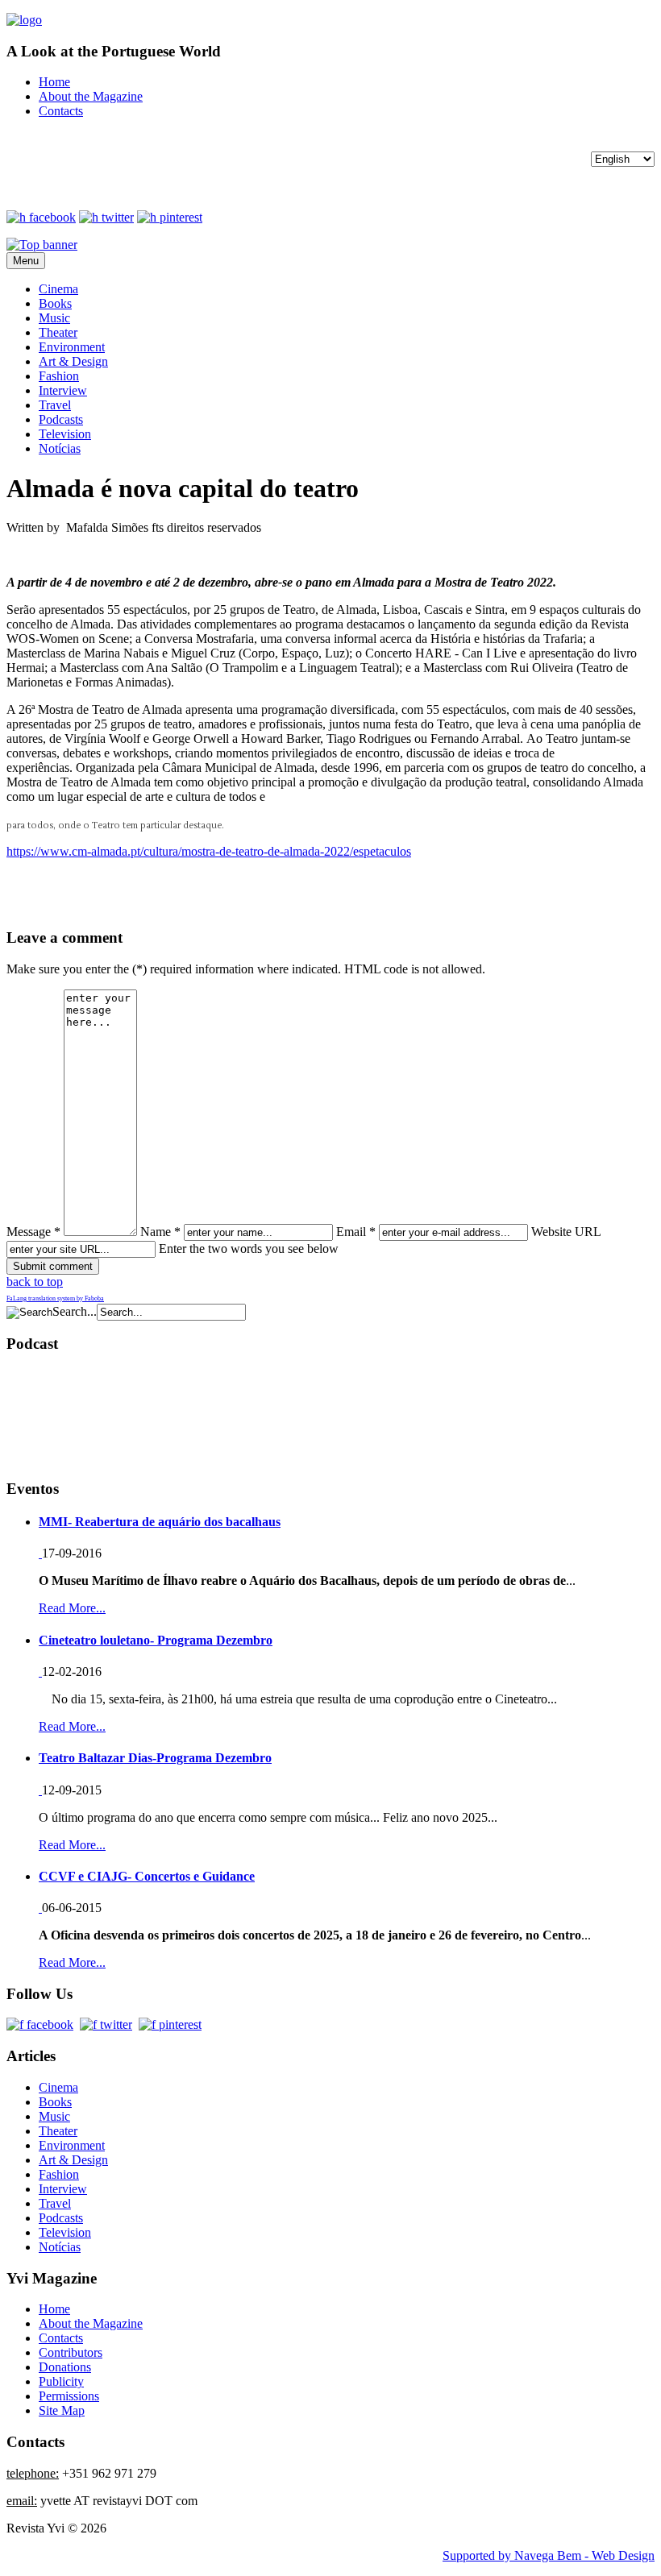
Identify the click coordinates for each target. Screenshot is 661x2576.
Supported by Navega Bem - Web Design (549, 2555)
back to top (35, 1282)
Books (55, 303)
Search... (75, 1311)
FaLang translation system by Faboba (55, 1298)
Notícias (60, 448)
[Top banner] (42, 245)
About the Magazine (91, 96)
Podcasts (61, 419)
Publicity (61, 2381)
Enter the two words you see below (249, 1249)
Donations (65, 2367)
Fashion (59, 376)
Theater (58, 332)
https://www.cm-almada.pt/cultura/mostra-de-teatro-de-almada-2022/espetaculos (209, 851)
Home (54, 82)
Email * (356, 1232)
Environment (72, 347)
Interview (63, 390)
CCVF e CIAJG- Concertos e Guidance (147, 1876)
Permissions (69, 2396)
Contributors (71, 2352)
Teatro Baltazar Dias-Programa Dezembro (155, 1758)
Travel (55, 405)
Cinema (58, 289)
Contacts (61, 111)
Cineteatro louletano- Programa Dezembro (156, 1640)
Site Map (62, 2410)
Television (65, 434)
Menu (26, 261)
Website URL (566, 1232)
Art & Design (73, 361)
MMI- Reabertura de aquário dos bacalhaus (160, 1522)
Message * (33, 1232)
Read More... (72, 1608)
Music (54, 318)
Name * (160, 1232)
